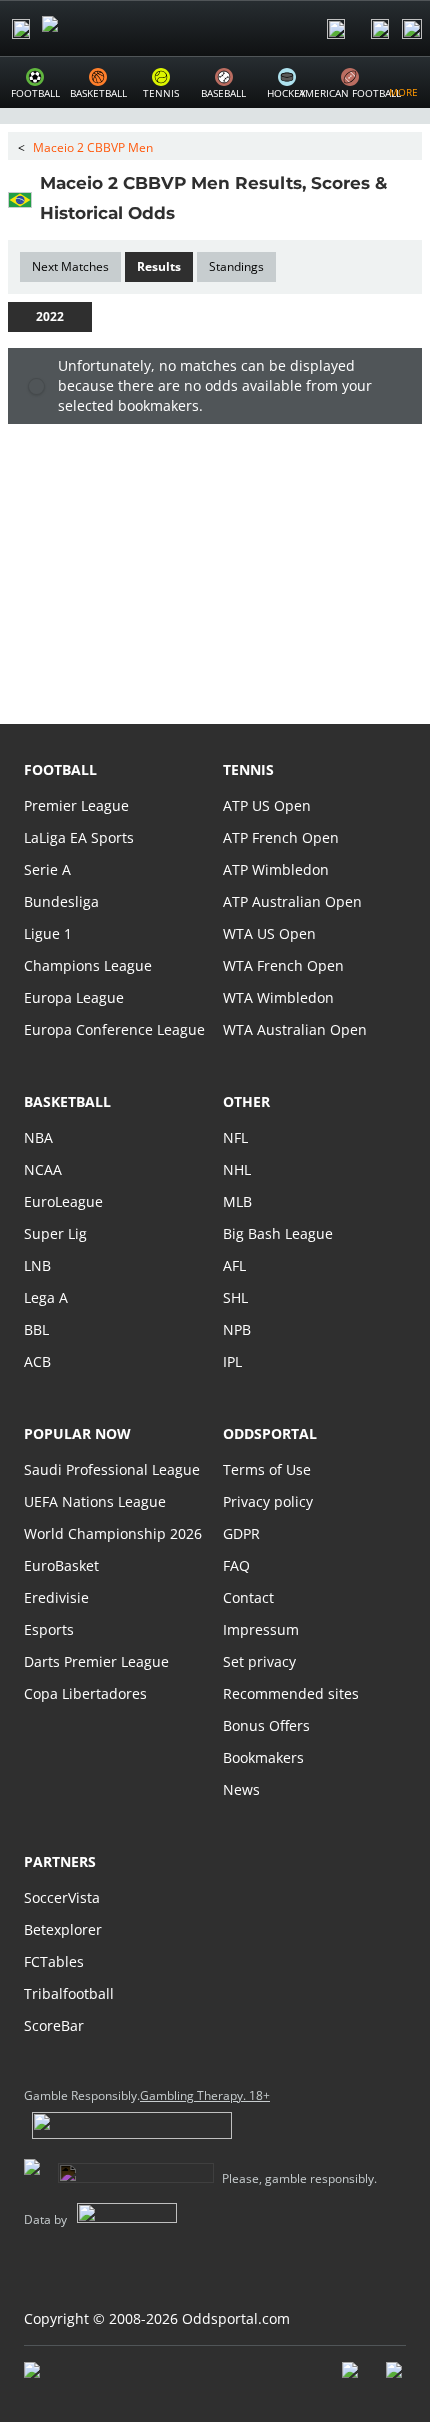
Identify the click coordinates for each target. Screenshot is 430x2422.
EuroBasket (61, 1565)
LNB (37, 1265)
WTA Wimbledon (278, 997)
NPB (237, 1329)
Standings (236, 266)
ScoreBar (54, 2025)
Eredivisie (56, 1597)
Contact (248, 1597)
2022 (50, 316)
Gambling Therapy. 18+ (205, 2096)
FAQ (236, 1565)
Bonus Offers (266, 1725)
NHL (237, 1169)
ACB (37, 1361)
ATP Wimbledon (276, 869)
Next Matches (70, 266)
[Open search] (336, 29)
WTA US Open (269, 933)
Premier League (76, 805)
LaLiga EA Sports (79, 837)
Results (159, 266)
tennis (248, 769)
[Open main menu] (21, 29)
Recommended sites (291, 1693)
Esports (49, 1629)
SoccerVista (62, 1897)
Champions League (88, 965)
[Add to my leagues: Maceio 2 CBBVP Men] (193, 212)
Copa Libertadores (85, 1693)
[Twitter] (396, 2380)
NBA (38, 1137)
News (241, 1789)
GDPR (241, 1533)
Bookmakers (263, 1757)
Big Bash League (278, 1233)
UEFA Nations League (95, 1501)
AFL (234, 1265)
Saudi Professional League (112, 1469)
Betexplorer (63, 1929)
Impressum (261, 1629)
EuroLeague (63, 1201)
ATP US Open (267, 805)
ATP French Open (281, 837)
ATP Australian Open (292, 901)
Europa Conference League (114, 1029)
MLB (237, 1201)
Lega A (46, 1297)
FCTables (54, 1961)
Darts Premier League (96, 1661)
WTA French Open (283, 965)
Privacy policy (268, 1501)
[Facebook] (352, 2380)
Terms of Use (267, 1469)
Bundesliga (61, 901)
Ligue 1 (48, 933)
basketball (67, 1101)
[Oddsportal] (106, 28)
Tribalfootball (69, 1993)
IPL (232, 1361)
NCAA (43, 1169)
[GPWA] (51, 2374)
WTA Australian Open (295, 1029)
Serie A (47, 869)
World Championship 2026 (113, 1533)
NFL (235, 1137)
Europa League (74, 997)
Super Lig (55, 1233)
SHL (235, 1297)
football (60, 769)
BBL (36, 1329)
